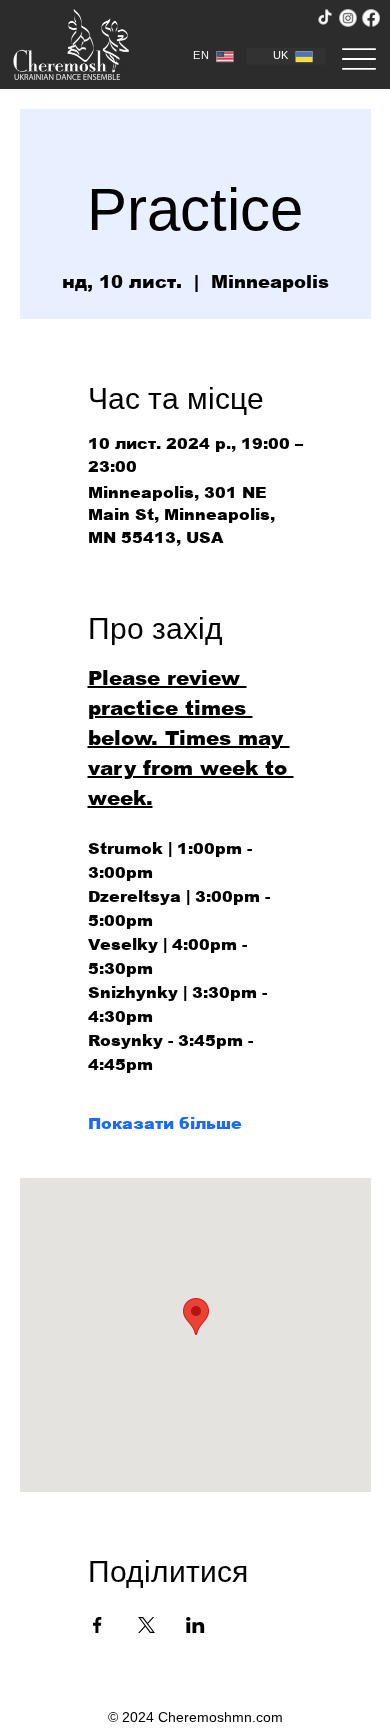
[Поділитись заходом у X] (146, 1625)
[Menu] (359, 58)
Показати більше (165, 1123)
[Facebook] (370, 17)
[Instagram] (347, 17)
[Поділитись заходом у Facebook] (97, 1625)
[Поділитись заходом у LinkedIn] (195, 1625)
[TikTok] (324, 17)
